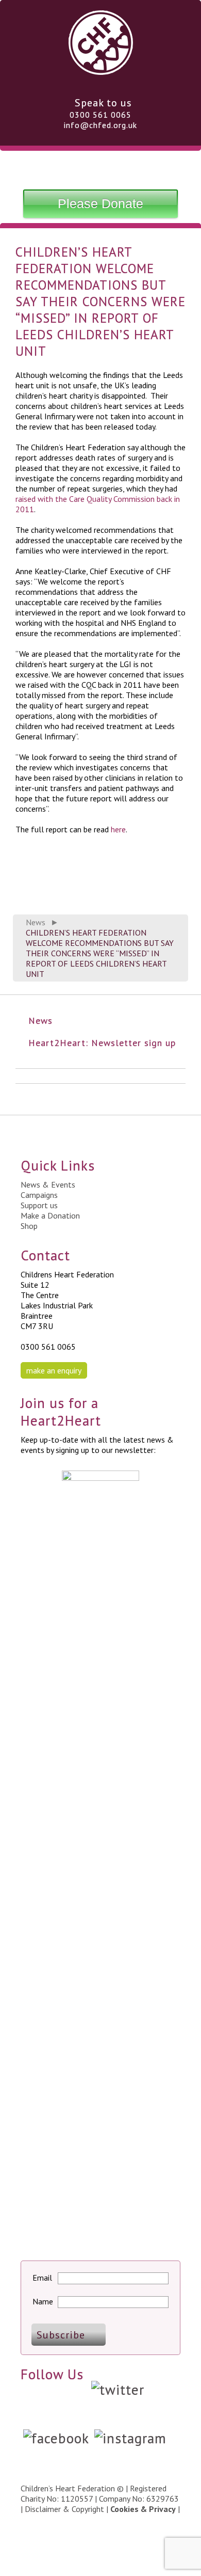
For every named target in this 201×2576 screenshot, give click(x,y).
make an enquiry (54, 1370)
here (118, 829)
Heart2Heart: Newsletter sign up (102, 1043)
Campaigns (39, 1195)
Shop (29, 1226)
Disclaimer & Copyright (64, 2509)
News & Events (48, 1184)
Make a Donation (50, 1215)
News (36, 922)
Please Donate (100, 203)
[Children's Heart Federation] (101, 71)
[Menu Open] (100, 168)
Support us (39, 1205)
